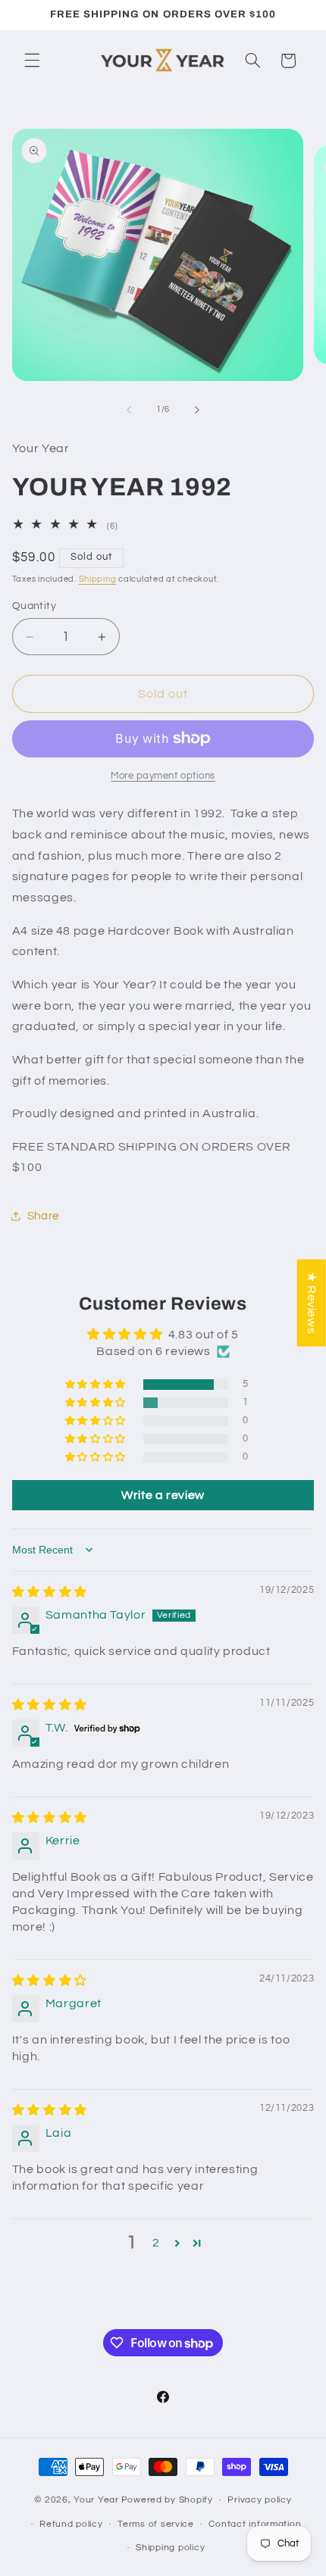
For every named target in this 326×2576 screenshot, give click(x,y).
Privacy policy (259, 2500)
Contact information (255, 2524)
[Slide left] (129, 410)
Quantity (34, 606)
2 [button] (156, 2243)
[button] (32, 61)
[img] (50, 1592)
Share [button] (43, 1216)
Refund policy (71, 2524)
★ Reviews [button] (312, 1302)
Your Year (96, 2500)
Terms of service (156, 2524)
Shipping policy (170, 2548)
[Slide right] (197, 410)
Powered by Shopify (167, 2500)
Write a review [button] (163, 1495)
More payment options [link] (163, 776)
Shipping (98, 579)
